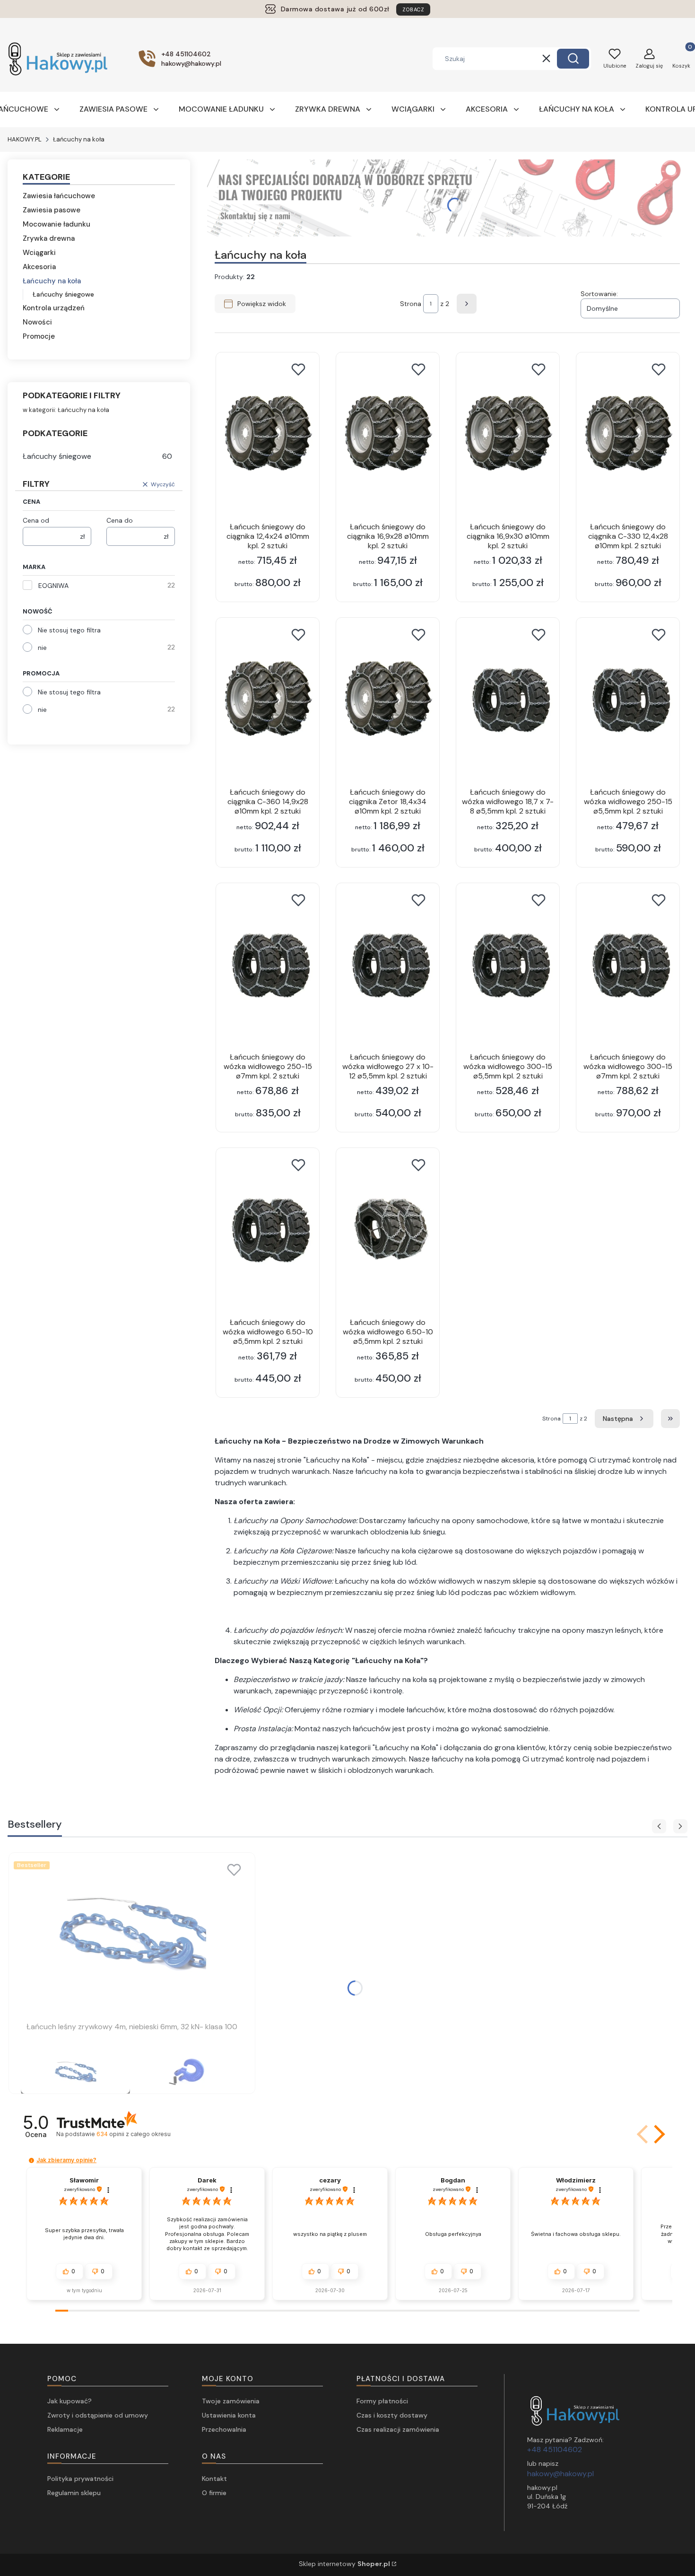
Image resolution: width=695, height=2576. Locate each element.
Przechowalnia (224, 2429)
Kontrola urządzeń (54, 308)
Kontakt (214, 2479)
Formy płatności (382, 2401)
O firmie (214, 2493)
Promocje (39, 336)
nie (42, 648)
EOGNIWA (53, 586)
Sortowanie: (599, 294)
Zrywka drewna (49, 238)
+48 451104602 (555, 2449)
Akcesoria (39, 267)
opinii (133, 2134)
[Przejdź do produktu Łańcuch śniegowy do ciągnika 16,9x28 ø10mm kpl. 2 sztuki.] (388, 433)
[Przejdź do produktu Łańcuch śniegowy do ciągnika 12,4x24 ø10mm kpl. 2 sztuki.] (268, 433)
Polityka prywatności (80, 2479)
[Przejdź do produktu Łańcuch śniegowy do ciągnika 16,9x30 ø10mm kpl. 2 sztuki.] (508, 433)
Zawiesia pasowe (52, 210)
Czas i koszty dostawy (392, 2415)
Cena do (120, 520)
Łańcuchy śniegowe (63, 294)
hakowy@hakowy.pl (560, 2474)
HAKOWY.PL (25, 139)
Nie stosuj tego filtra (69, 630)
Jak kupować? (69, 2401)
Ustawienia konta (229, 2415)
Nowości (37, 322)
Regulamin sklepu (74, 2493)
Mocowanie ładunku (56, 224)
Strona (411, 304)
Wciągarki (39, 253)
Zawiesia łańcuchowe (59, 196)
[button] (573, 59)
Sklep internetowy (344, 2564)
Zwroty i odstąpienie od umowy (98, 2415)
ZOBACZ (413, 9)
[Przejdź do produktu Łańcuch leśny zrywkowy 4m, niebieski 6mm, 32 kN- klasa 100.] (132, 1933)
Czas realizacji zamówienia (398, 2429)
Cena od (36, 520)
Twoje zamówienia (231, 2401)
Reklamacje (65, 2429)
